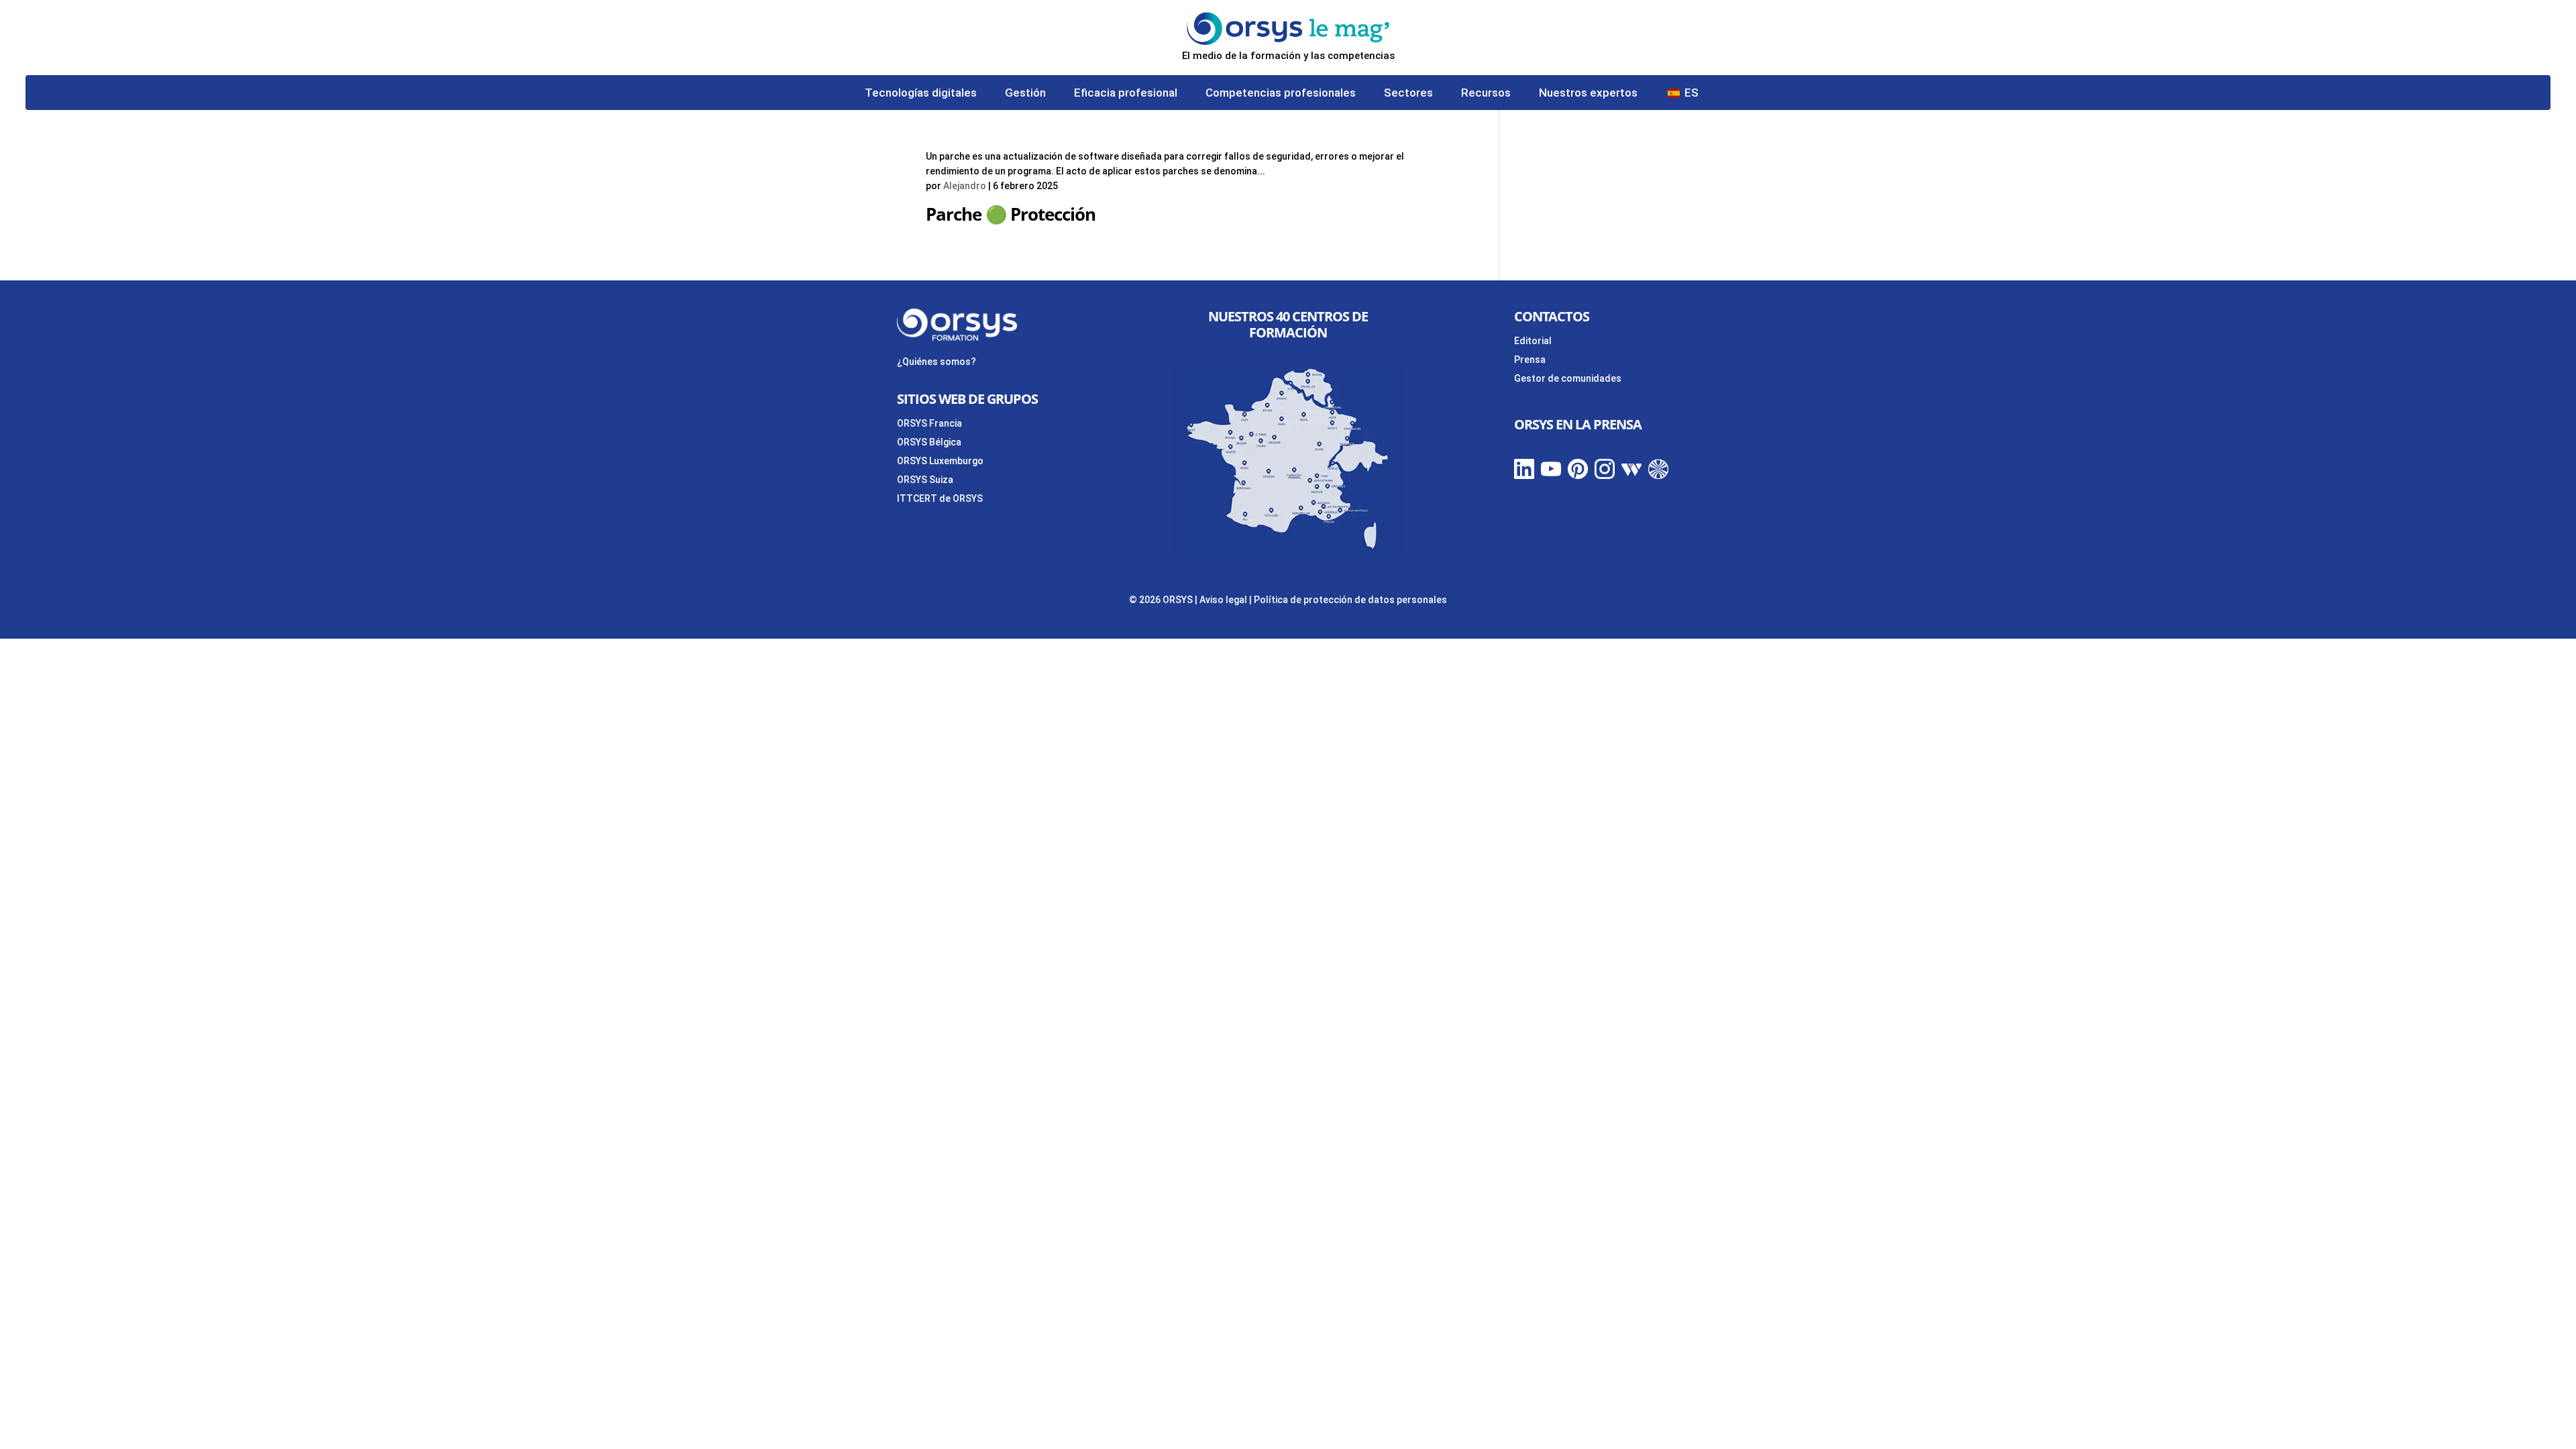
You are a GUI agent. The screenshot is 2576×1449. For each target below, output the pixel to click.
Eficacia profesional (1126, 94)
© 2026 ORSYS (1162, 600)
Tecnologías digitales (921, 94)
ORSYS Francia (929, 423)
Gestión (1025, 94)
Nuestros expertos (1588, 94)
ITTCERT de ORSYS (940, 498)
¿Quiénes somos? (936, 362)
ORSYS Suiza (925, 480)
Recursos (1486, 94)
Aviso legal (1223, 600)
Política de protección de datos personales (1350, 600)
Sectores (1408, 94)
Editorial (1533, 341)
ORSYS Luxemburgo (940, 461)
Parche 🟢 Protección (1011, 214)
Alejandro (965, 186)
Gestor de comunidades (1568, 378)
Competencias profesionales (1281, 94)
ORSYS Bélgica (929, 442)
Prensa (1530, 360)
